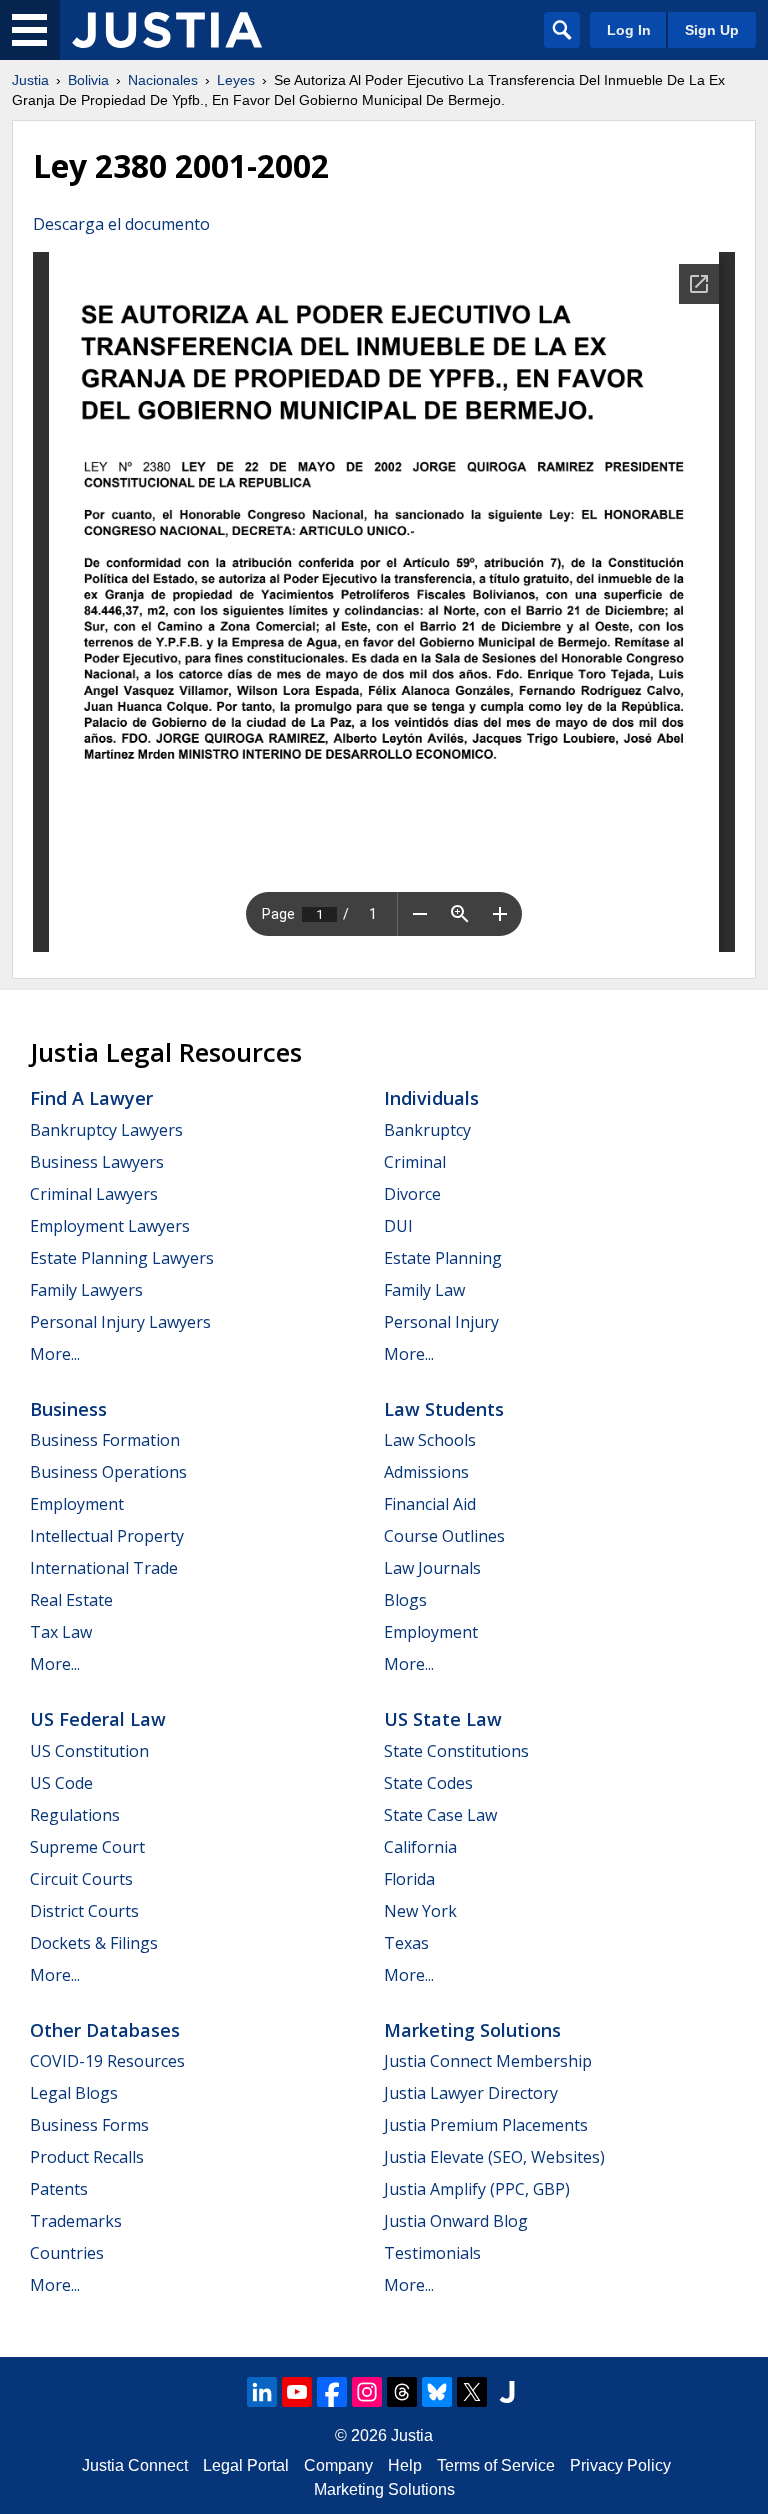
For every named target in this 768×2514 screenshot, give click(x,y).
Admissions (426, 1472)
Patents (59, 2189)
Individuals (431, 1098)
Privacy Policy (620, 2465)
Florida (409, 1879)
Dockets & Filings (94, 1943)
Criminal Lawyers (94, 1194)
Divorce (412, 1194)
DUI (398, 1226)
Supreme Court (87, 1847)
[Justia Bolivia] (167, 30)
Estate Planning (443, 1258)
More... (55, 1354)
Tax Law (61, 1632)
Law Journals (432, 1568)
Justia (30, 80)
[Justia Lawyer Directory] (507, 2392)
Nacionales (163, 80)
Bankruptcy (427, 1130)
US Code (61, 1783)
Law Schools (430, 1440)
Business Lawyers (97, 1162)
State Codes (428, 1783)
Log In (629, 30)
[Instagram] (367, 2392)
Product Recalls (87, 2157)
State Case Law (440, 1815)
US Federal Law (98, 1719)
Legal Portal (246, 2465)
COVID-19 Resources (107, 2061)
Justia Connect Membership (488, 2061)
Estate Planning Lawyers (122, 1258)
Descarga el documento (121, 224)
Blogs (405, 1600)
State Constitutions (456, 1751)
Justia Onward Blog (456, 2221)
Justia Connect (135, 2465)
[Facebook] (332, 2392)
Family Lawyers (86, 1290)
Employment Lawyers (110, 1226)
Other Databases (105, 2030)
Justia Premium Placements (486, 2125)
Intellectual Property (107, 1536)
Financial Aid (430, 1504)
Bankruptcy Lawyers (106, 1130)
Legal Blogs (74, 2093)
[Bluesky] (437, 2392)
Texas (406, 1943)
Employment (77, 1504)
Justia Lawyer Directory (471, 2093)
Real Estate (71, 1600)
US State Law (443, 1719)
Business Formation (105, 1440)
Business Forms (89, 2125)
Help (405, 2465)
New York (420, 1911)
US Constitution (89, 1751)
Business (68, 1409)
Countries (67, 2253)
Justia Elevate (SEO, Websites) (494, 2157)
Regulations (75, 1815)
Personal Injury (441, 1322)
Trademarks (76, 2221)
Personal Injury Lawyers (120, 1322)
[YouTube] (297, 2392)
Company (338, 2465)
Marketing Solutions (472, 2030)
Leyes (236, 80)
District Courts (84, 1911)
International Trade (104, 1568)
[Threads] (402, 2392)
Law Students (444, 1409)
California (420, 1847)
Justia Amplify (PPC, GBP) (477, 2189)
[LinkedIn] (262, 2392)
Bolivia (88, 80)
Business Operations (108, 1472)
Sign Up (712, 30)
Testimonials (432, 2253)
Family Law (424, 1290)
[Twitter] (472, 2392)
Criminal (415, 1162)
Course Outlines (444, 1536)
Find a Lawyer (91, 1098)
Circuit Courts (81, 1879)
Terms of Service (496, 2465)
